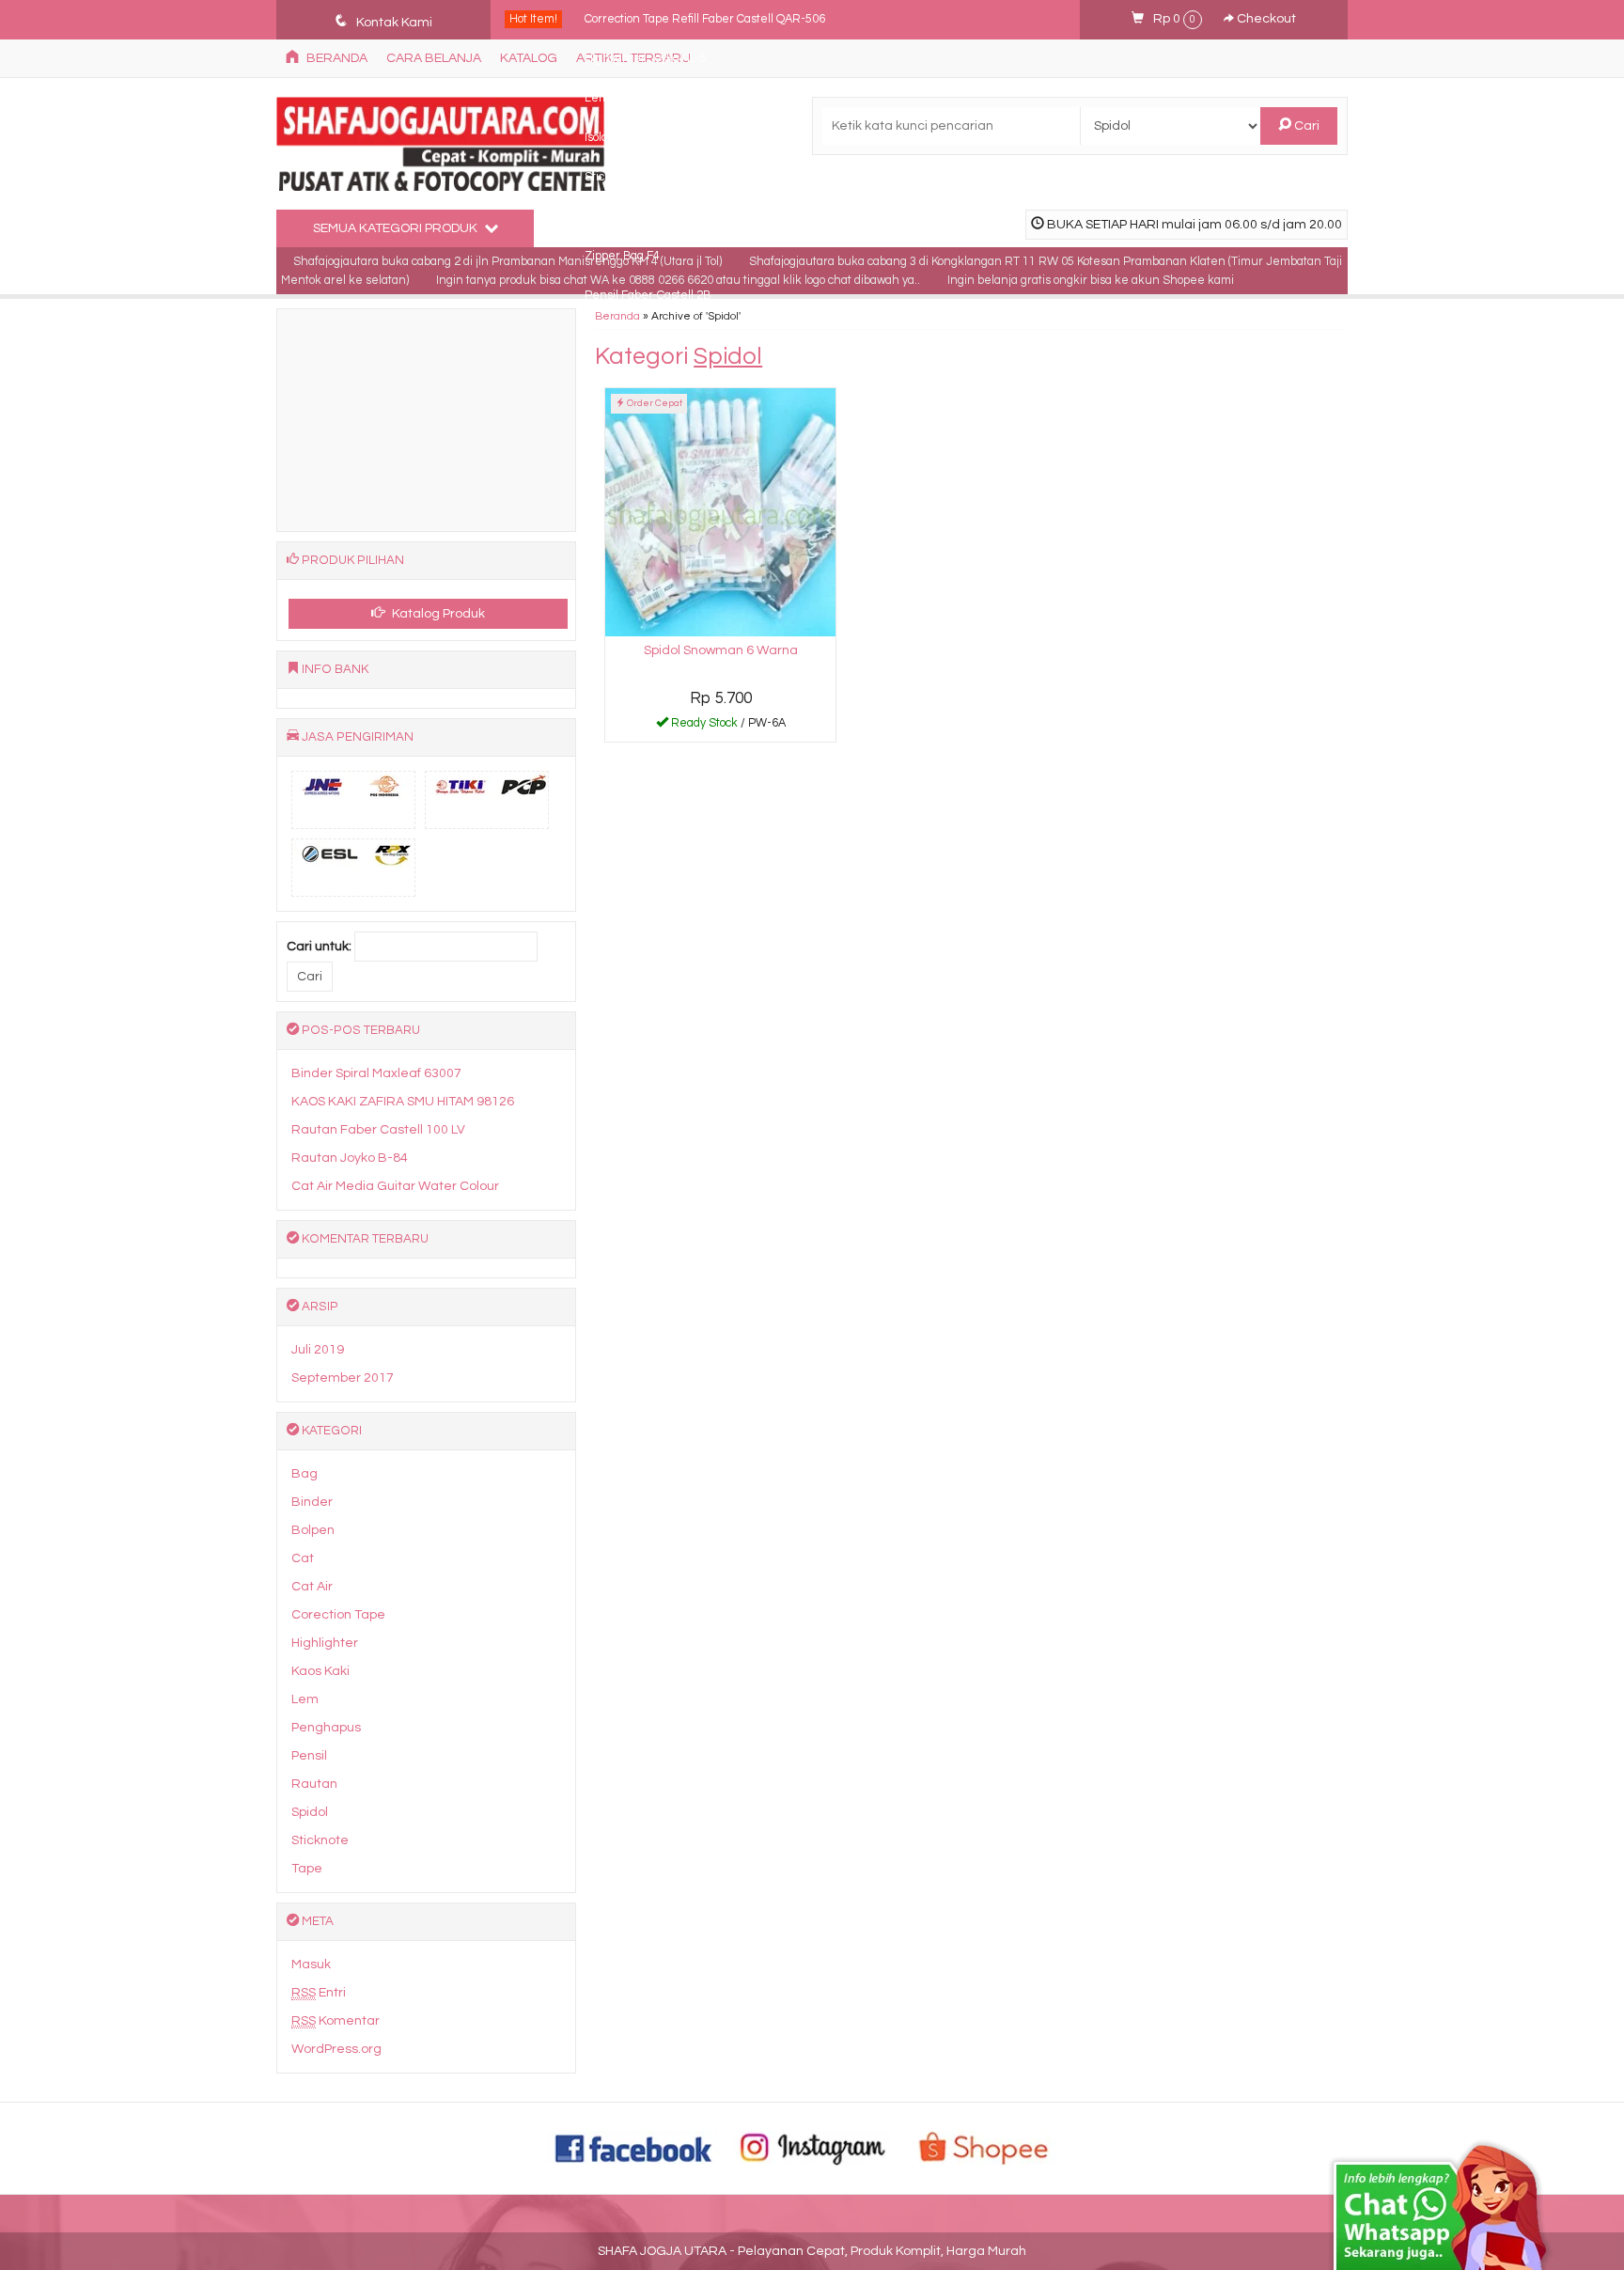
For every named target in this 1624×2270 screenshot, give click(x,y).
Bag (304, 1474)
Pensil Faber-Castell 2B (648, 296)
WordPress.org (336, 2049)
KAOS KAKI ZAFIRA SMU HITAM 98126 (403, 1102)
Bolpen (313, 1530)
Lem (305, 1699)
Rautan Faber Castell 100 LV (378, 1130)
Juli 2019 (318, 1350)
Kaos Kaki (320, 1671)
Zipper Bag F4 (622, 256)
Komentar (336, 2021)
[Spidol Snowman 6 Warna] (720, 512)
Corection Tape (338, 1615)
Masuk (311, 1965)
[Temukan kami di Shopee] (990, 2148)
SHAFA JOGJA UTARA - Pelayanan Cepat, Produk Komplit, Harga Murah (812, 2251)
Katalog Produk (437, 614)
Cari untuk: (319, 947)
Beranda (617, 316)
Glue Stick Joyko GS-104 (650, 217)
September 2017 (343, 1378)
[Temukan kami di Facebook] (634, 2148)
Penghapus (326, 1728)
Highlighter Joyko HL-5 (646, 59)
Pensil (309, 1756)
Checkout (1265, 19)
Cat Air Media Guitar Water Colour (395, 1186)
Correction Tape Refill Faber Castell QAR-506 (705, 19)
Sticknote (320, 1840)
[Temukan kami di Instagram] (812, 2148)
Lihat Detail (727, 727)
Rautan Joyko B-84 (350, 1158)
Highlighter (325, 1643)
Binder (312, 1502)
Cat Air (312, 1587)
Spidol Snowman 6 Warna (721, 650)
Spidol (310, 1812)
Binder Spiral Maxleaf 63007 (376, 1073)
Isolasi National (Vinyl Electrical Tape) (682, 138)
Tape (307, 1869)
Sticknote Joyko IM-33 (643, 177)
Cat (303, 1558)
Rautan (314, 1784)
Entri (319, 1993)
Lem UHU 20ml (625, 98)
